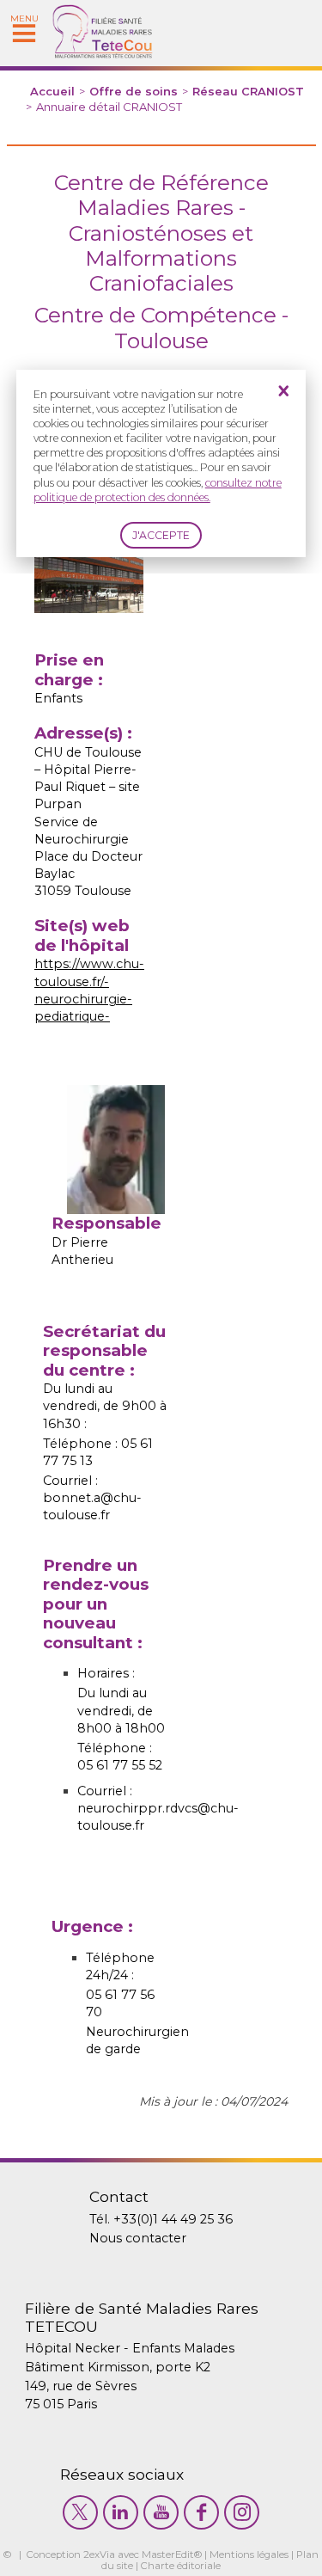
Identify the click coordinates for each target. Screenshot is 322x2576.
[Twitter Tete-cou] (80, 2512)
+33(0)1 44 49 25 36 (173, 2219)
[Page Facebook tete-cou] (201, 2512)
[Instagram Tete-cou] (242, 2512)
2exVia (99, 2555)
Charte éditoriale (181, 2566)
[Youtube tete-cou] (161, 2512)
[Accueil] (103, 54)
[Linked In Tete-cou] (121, 2512)
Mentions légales (249, 2555)
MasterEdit (168, 2555)
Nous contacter (138, 2238)
